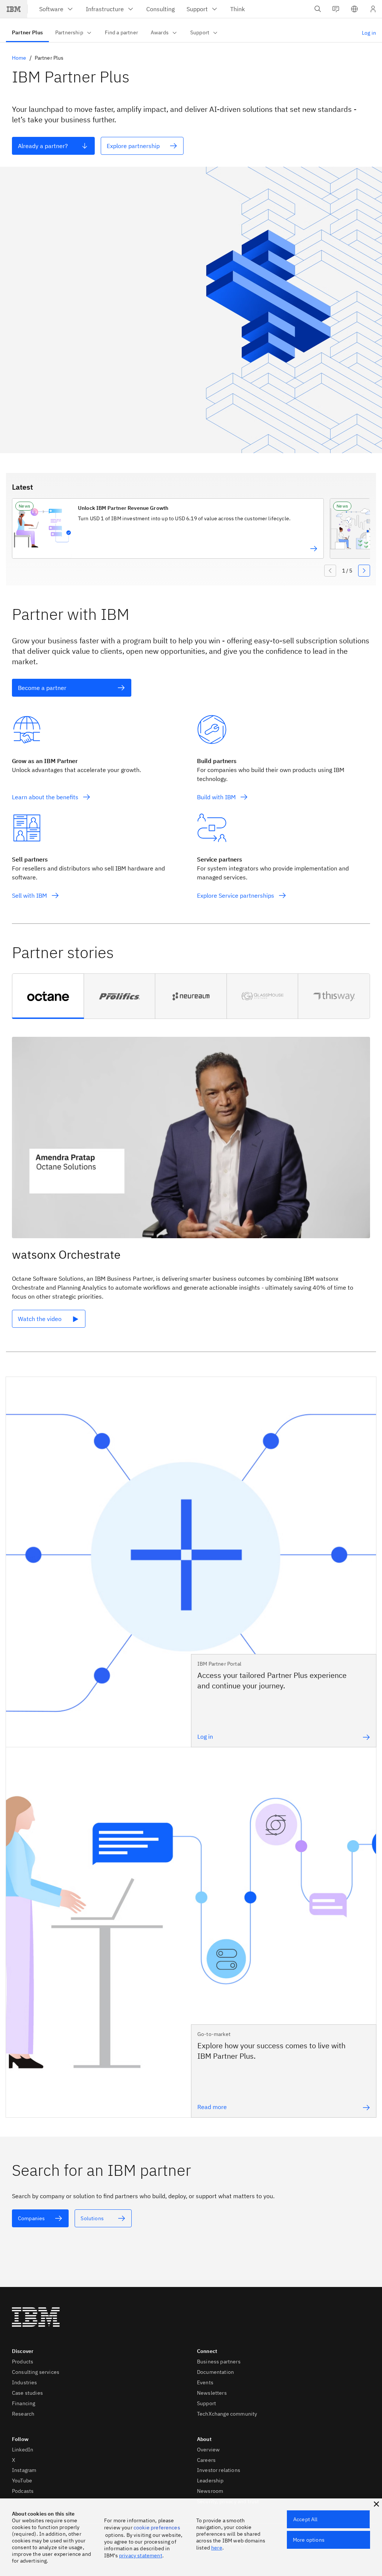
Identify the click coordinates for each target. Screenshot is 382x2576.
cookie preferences (157, 2528)
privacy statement (141, 2555)
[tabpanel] (191, 1188)
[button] (354, 9)
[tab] (48, 996)
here (217, 2548)
